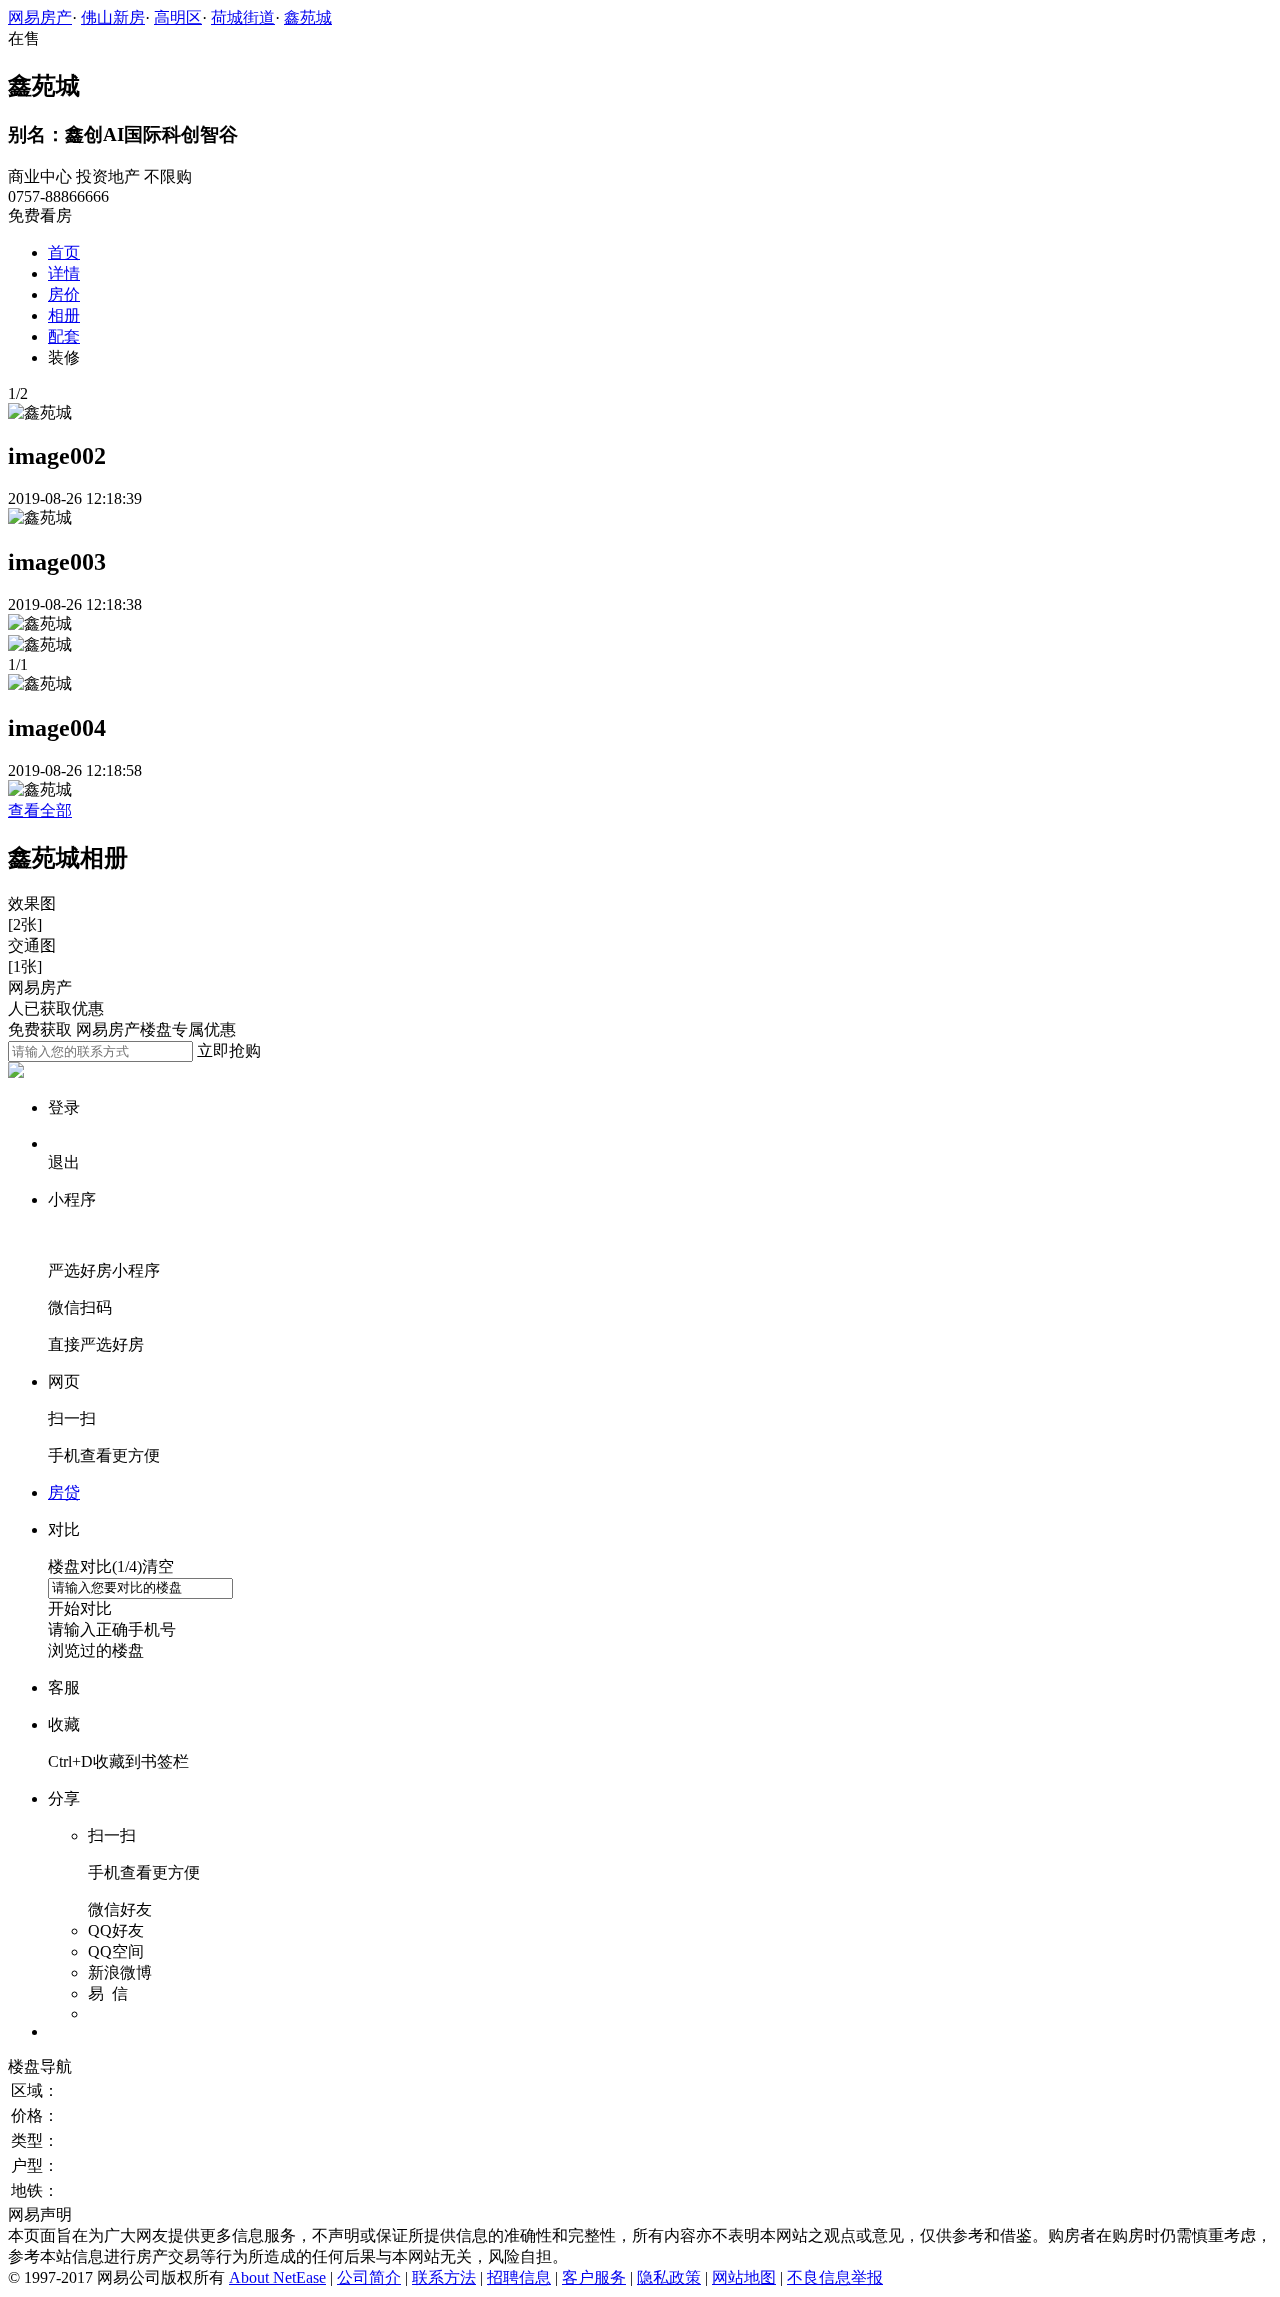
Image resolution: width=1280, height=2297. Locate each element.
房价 (64, 294)
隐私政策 (669, 2277)
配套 (64, 336)
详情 (64, 273)
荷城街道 (243, 17)
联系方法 (444, 2277)
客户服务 (594, 2277)
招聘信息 (519, 2277)
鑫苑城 (308, 17)
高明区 (178, 17)
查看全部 (40, 810)
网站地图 (744, 2277)
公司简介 (369, 2277)
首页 (64, 252)
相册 (64, 315)
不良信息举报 (835, 2277)
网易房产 (40, 17)
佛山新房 (113, 17)
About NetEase (277, 2277)
